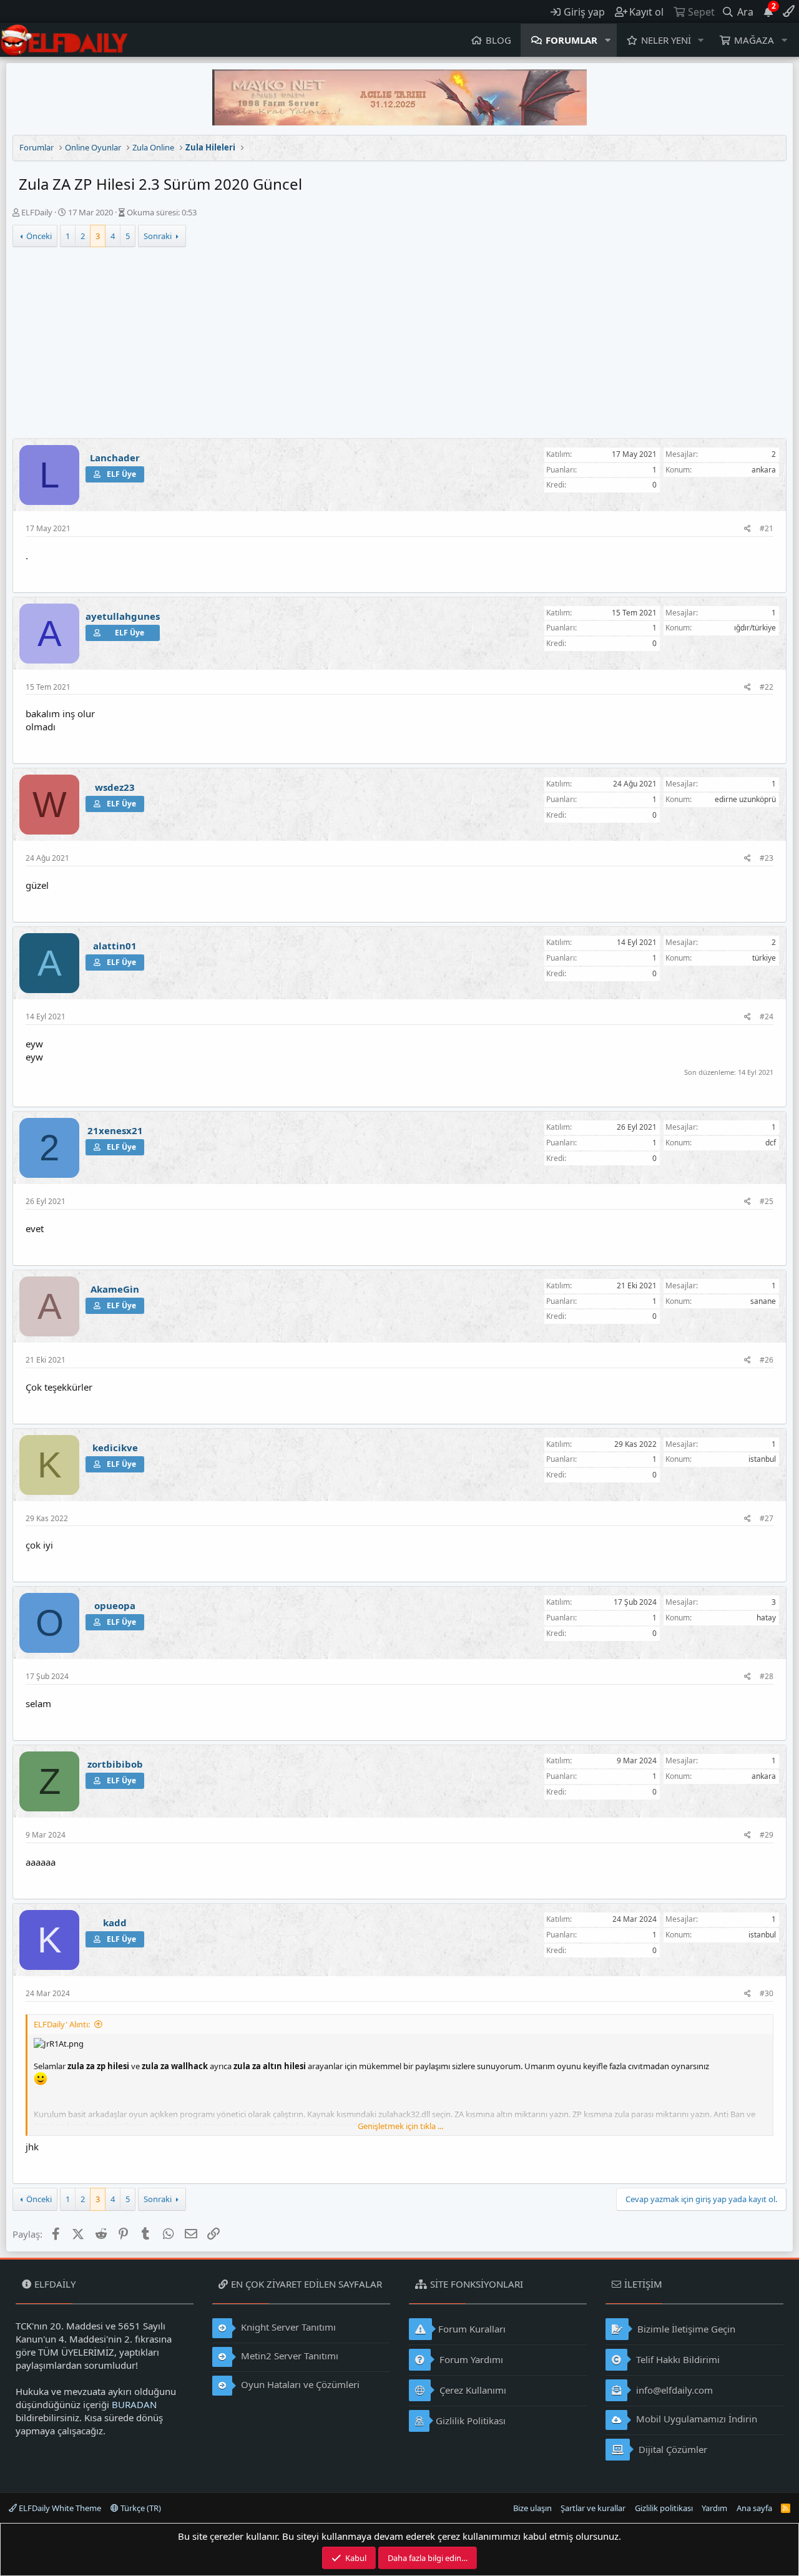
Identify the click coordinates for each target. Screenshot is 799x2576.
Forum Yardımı (470, 2359)
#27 (767, 1518)
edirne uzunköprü (745, 799)
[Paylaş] (748, 529)
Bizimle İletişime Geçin (685, 2329)
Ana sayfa (754, 2508)
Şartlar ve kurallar (593, 2508)
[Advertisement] (399, 345)
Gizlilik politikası (664, 2508)
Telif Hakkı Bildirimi (677, 2359)
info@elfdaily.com (673, 2390)
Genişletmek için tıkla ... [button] (400, 2126)
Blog (498, 40)
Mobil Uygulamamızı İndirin (695, 2419)
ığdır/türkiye (755, 628)
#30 (767, 1993)
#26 (767, 1360)
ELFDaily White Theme (59, 2508)
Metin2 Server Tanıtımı (288, 2356)
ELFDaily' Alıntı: (62, 2024)
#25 (767, 1201)
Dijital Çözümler (672, 2449)
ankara (764, 470)
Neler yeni (666, 40)
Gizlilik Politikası (471, 2421)
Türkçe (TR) (140, 2508)
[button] (608, 40)
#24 (767, 1016)
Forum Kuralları (472, 2329)
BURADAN (134, 2404)
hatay (766, 1618)
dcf (771, 1143)
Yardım (714, 2508)
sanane (763, 1301)
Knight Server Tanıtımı (287, 2327)
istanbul (762, 1459)
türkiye (764, 958)
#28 (767, 1676)
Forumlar (571, 40)
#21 (767, 528)
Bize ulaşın (532, 2508)
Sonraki (158, 236)
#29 (767, 1835)
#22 (767, 687)
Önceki (39, 236)
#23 (767, 858)
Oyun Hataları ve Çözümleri (299, 2384)
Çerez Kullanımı (472, 2390)
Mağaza (754, 40)
